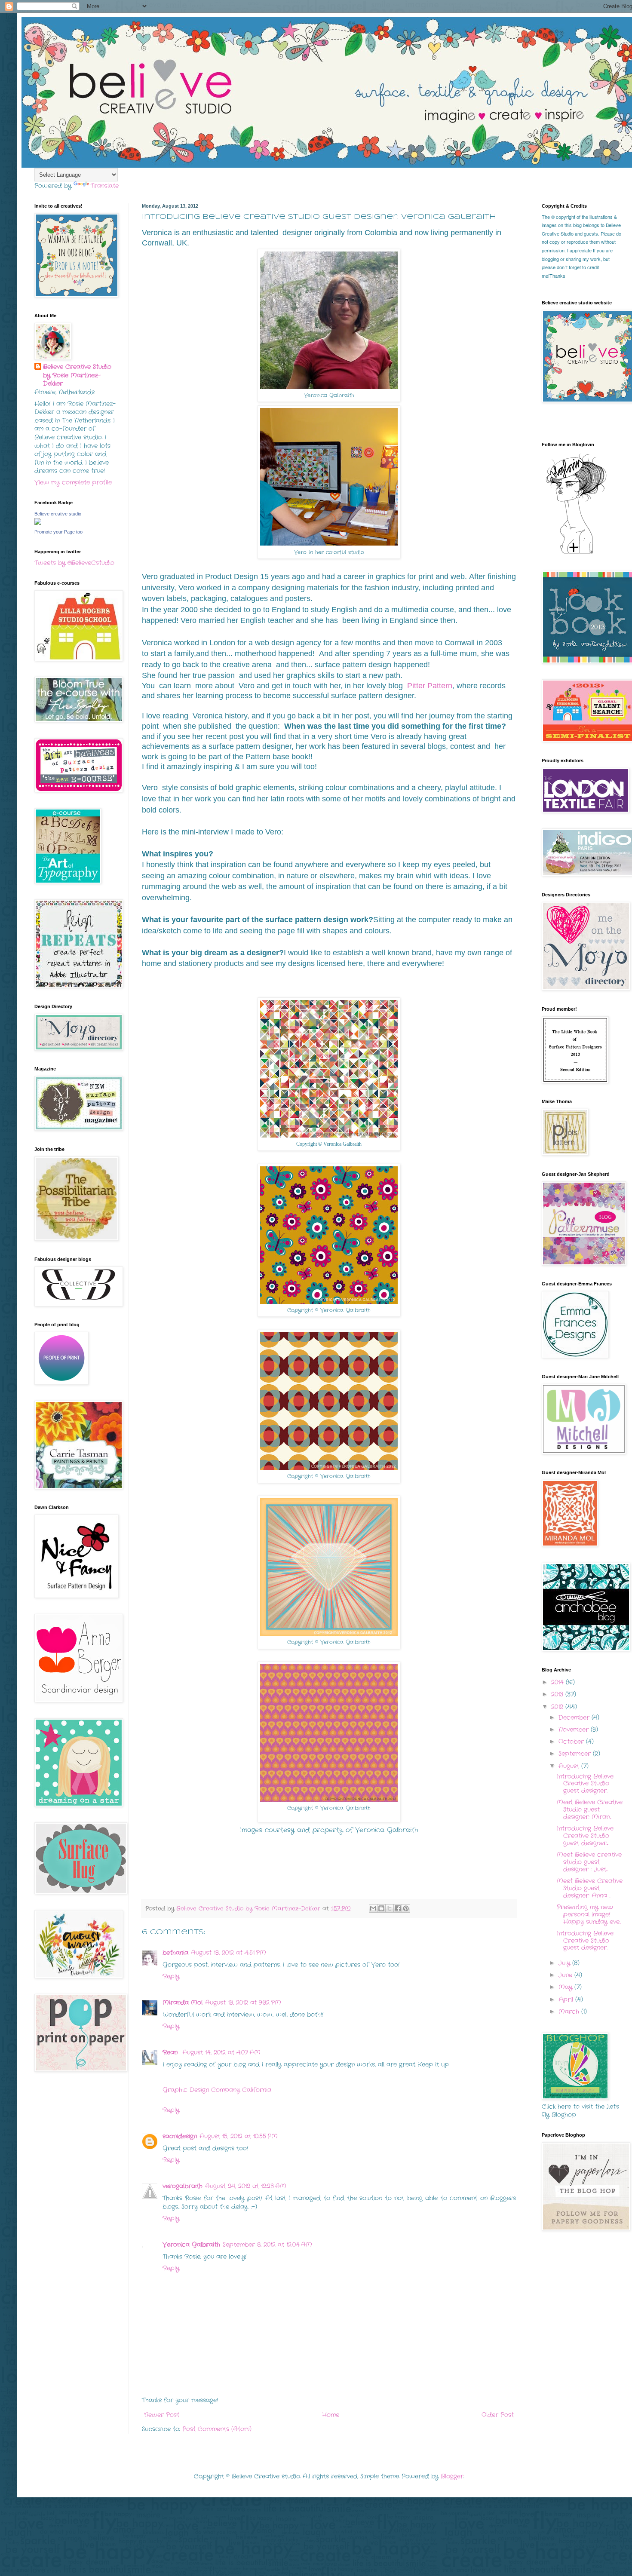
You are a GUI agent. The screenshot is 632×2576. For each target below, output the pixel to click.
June (566, 1975)
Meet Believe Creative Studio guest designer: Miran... (590, 1809)
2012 (558, 1707)
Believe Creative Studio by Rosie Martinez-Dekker (77, 375)
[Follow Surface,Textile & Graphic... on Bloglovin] (576, 553)
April (567, 1999)
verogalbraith (183, 2186)
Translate (105, 186)
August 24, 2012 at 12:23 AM (246, 2186)
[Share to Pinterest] (406, 1908)
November (575, 1730)
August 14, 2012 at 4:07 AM (221, 2052)
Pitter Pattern (430, 686)
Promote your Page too (58, 532)
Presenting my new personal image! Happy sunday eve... (589, 1914)
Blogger (452, 2476)
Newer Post (162, 2415)
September (576, 1754)
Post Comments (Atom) (217, 2429)
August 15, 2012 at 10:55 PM (239, 2136)
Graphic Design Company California (217, 2090)
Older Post (498, 2415)
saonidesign (180, 2136)
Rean (171, 2052)
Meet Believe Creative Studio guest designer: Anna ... (590, 1888)
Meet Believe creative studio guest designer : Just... (589, 1862)
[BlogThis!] (381, 1908)
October (572, 1742)
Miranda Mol (183, 2003)
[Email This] (373, 1908)
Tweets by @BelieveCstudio (74, 563)
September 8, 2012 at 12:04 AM (267, 2245)
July (565, 1963)
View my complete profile (73, 482)
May (566, 1987)
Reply (171, 1976)
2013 (558, 1694)
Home (331, 2415)
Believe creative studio (58, 514)
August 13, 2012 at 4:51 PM (229, 1953)
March (570, 2012)
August (570, 1766)
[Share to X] (390, 1908)
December (575, 1717)
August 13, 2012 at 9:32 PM (243, 2003)
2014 (558, 1682)
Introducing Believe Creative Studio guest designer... (585, 1784)
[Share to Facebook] (398, 1908)
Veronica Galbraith (191, 2245)
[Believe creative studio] (38, 523)
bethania (175, 1953)
